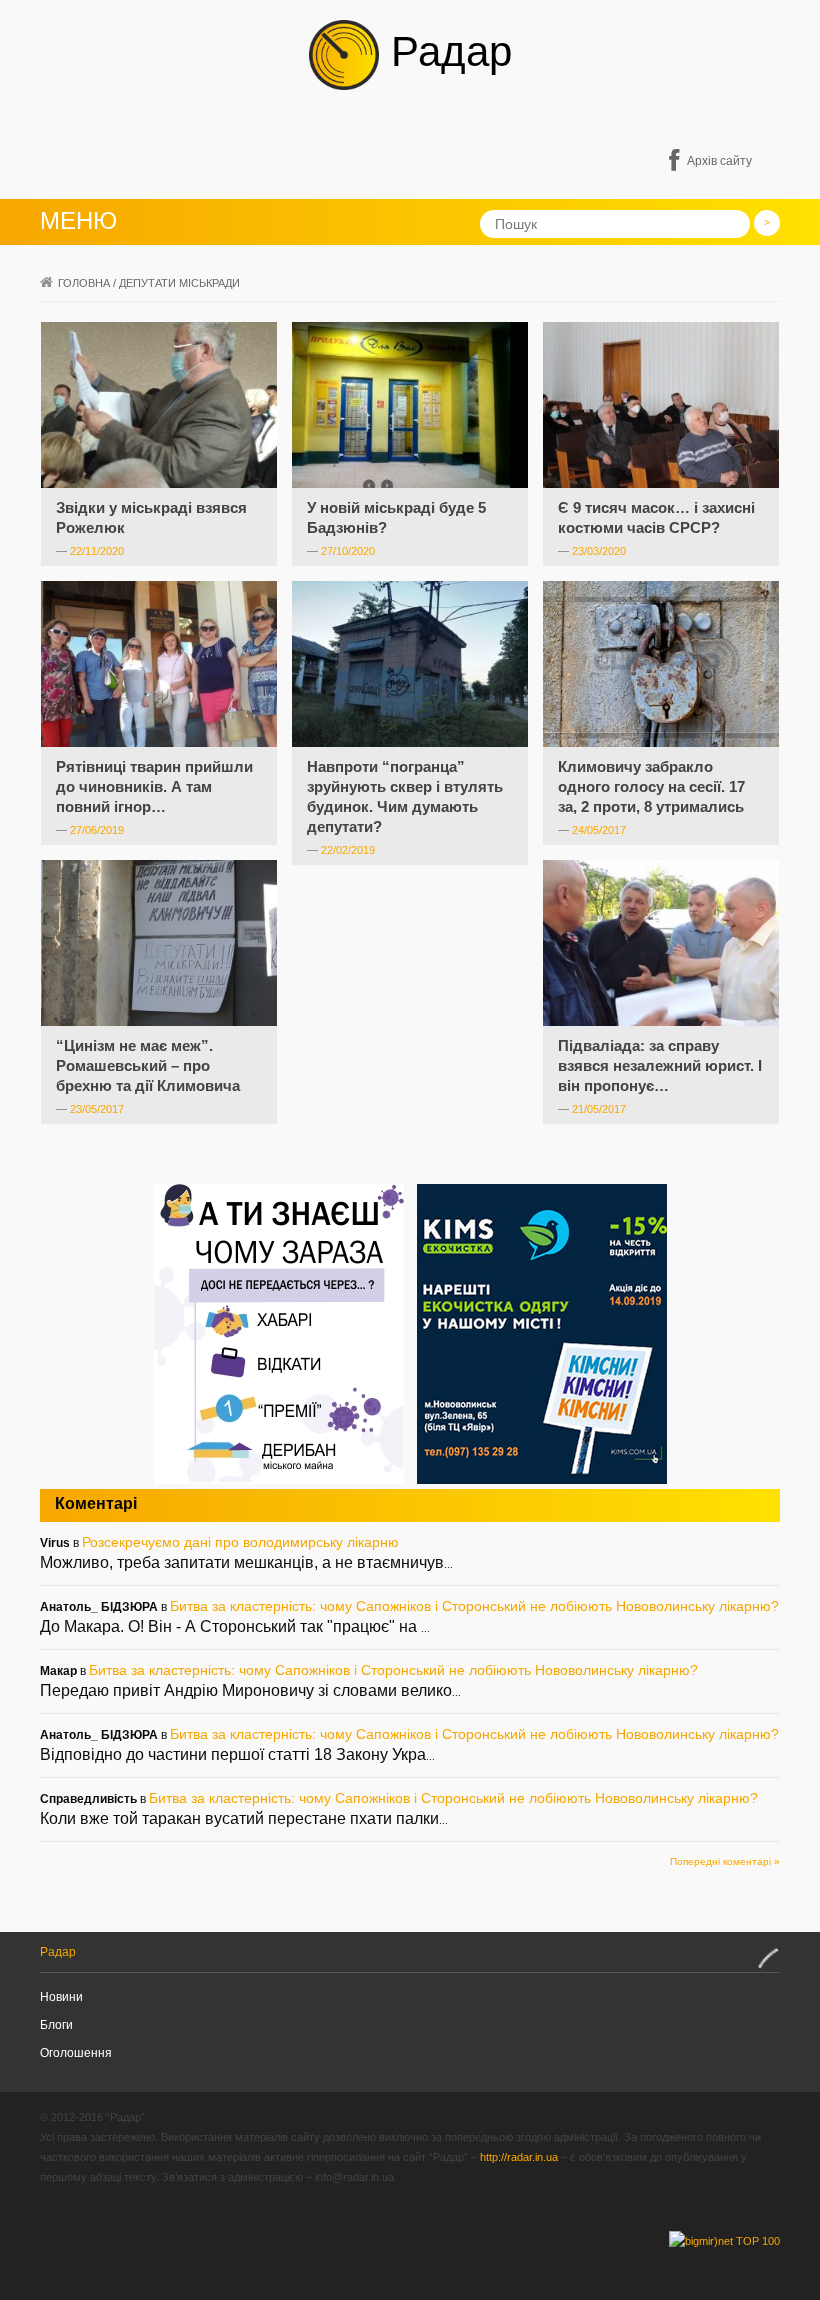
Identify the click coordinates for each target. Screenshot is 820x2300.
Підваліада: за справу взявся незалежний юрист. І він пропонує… (660, 1065)
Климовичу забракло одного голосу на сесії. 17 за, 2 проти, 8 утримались (651, 786)
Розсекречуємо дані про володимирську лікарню (240, 1542)
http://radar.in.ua (519, 2157)
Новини (61, 1997)
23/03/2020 (599, 551)
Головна (84, 283)
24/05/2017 (599, 830)
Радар (445, 51)
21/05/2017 (599, 1109)
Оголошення (76, 2053)
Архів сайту (719, 161)
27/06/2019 (97, 830)
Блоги (56, 2025)
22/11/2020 (97, 551)
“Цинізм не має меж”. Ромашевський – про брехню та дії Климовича (148, 1065)
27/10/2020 (348, 551)
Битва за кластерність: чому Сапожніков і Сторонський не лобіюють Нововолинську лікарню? (474, 1606)
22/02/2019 (348, 850)
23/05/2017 (97, 1109)
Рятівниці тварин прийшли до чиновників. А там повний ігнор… (154, 786)
